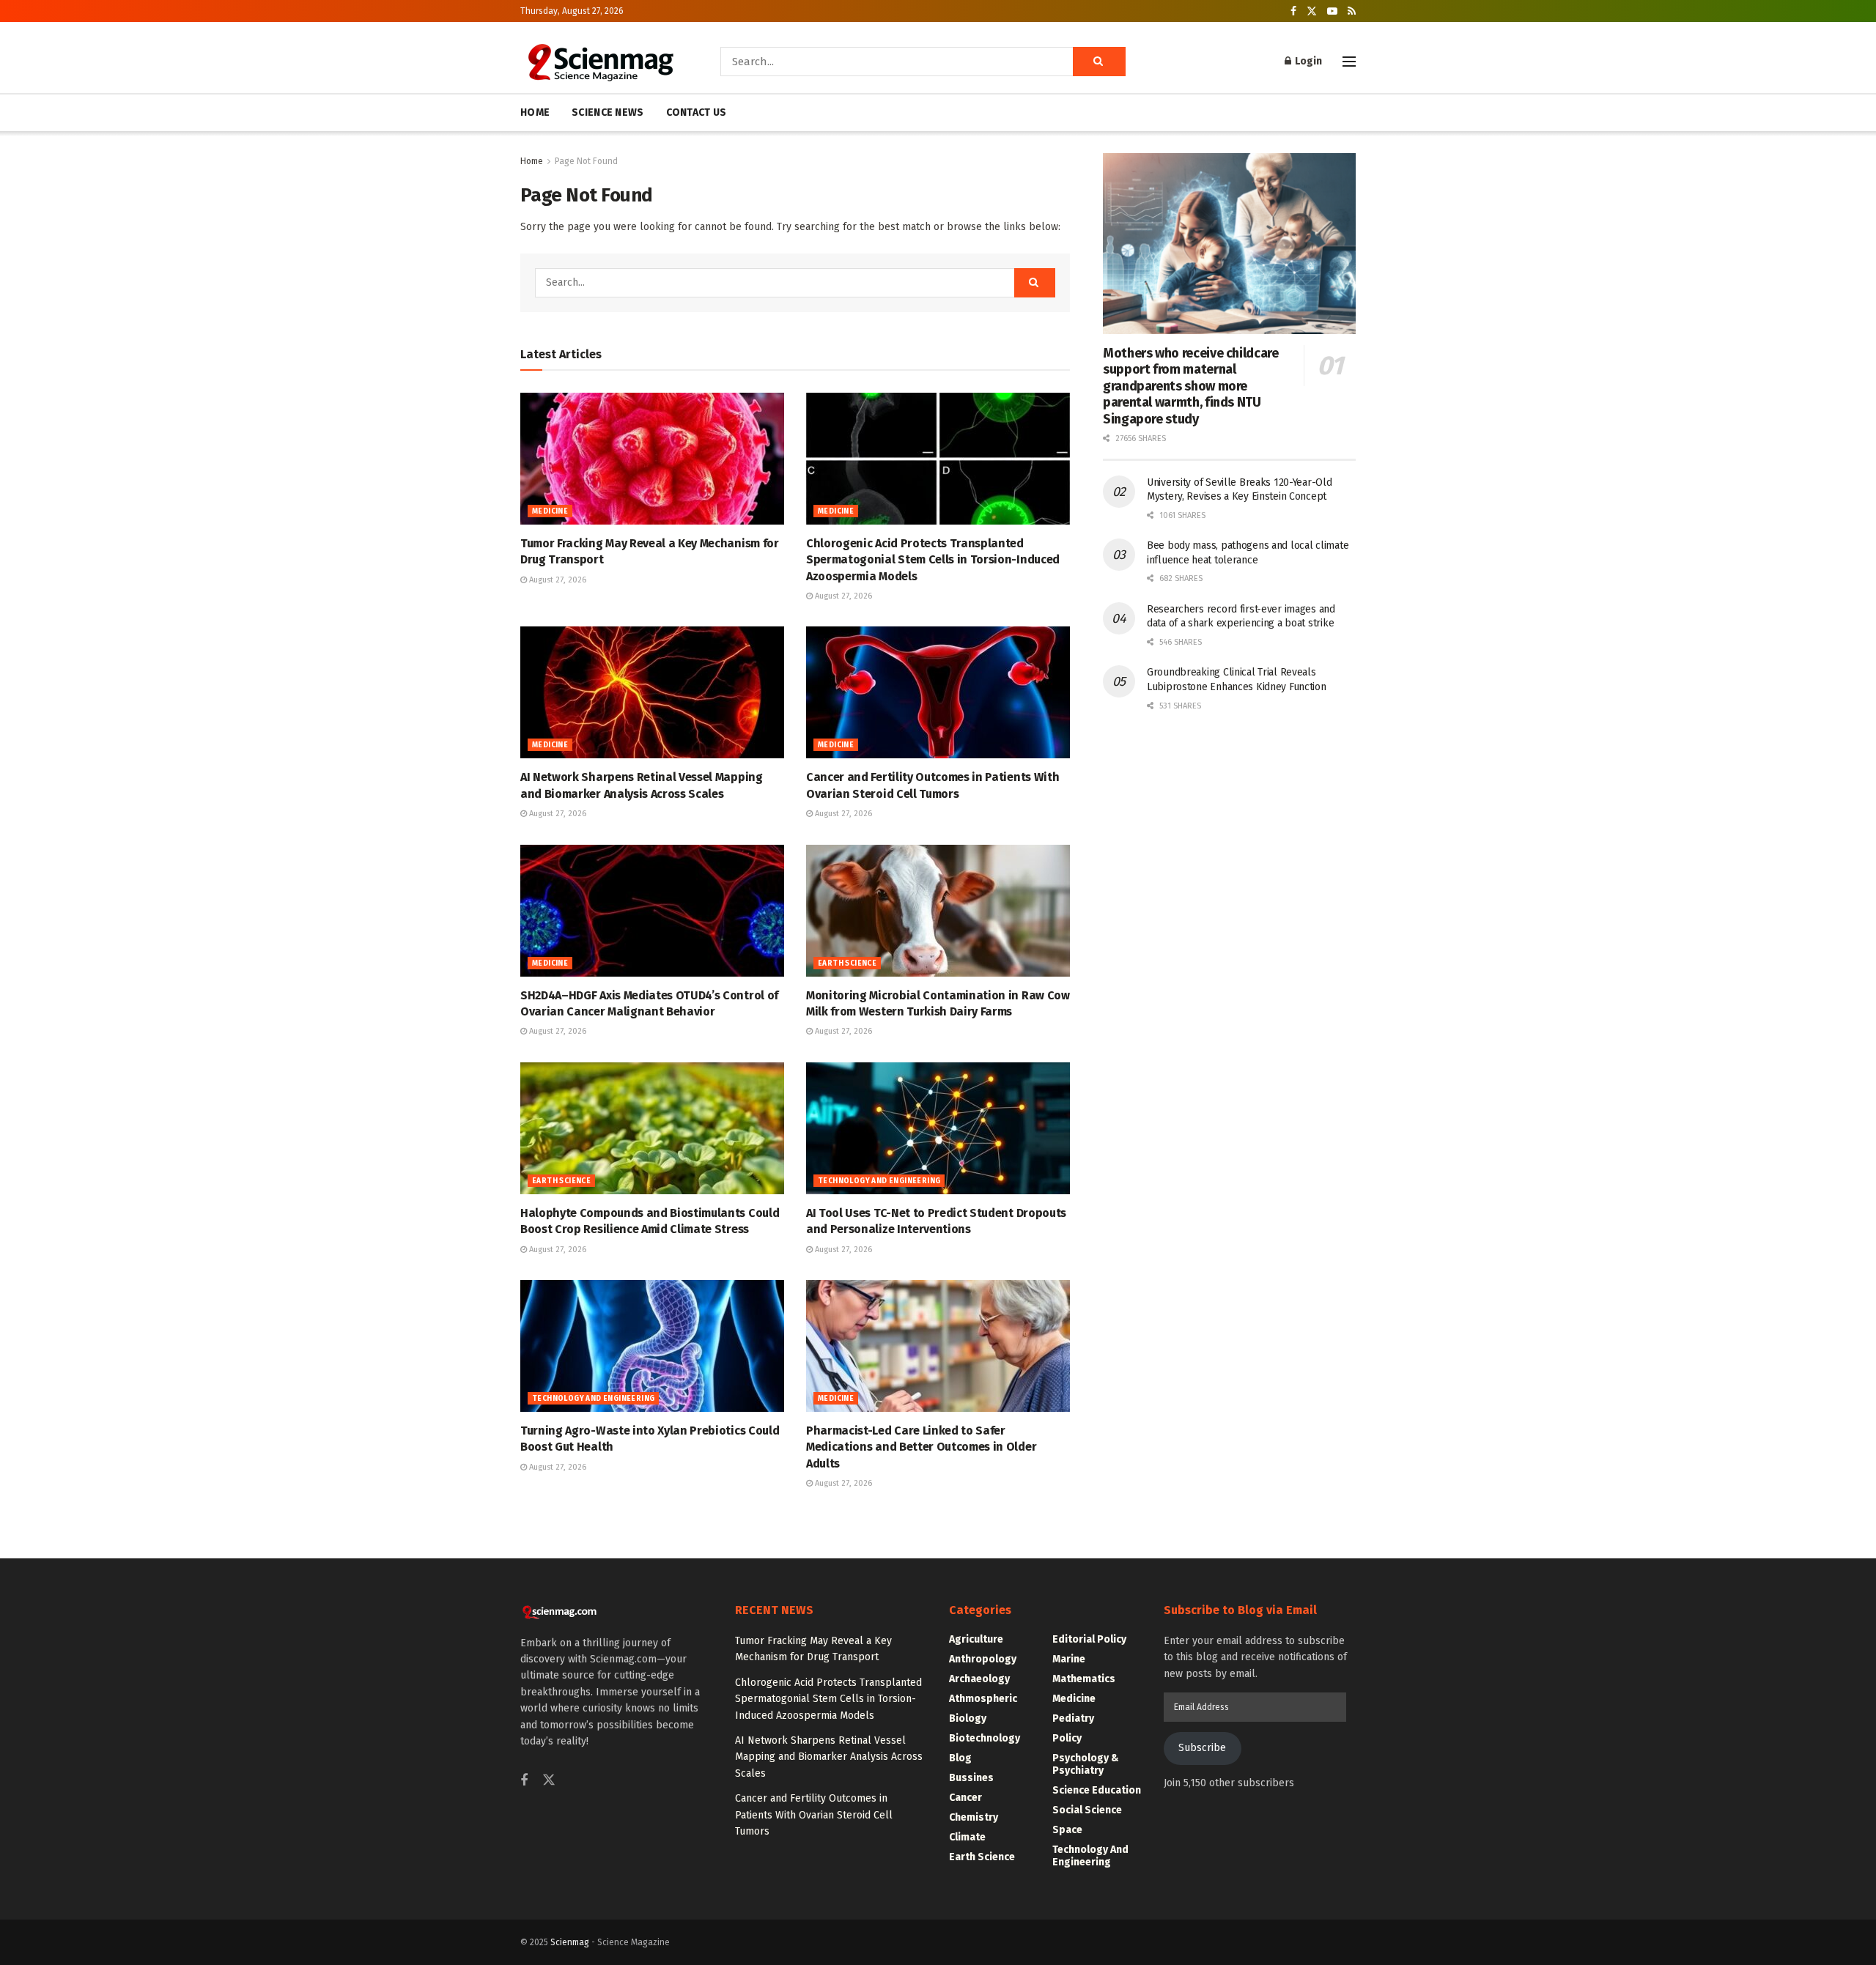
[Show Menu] (1349, 62)
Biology (968, 1718)
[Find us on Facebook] (1293, 11)
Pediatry (1073, 1718)
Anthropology (983, 1659)
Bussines (971, 1778)
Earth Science (847, 963)
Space (1067, 1830)
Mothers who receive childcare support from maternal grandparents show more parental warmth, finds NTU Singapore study (1191, 386)
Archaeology (979, 1679)
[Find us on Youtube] (1332, 11)
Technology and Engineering (879, 1181)
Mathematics (1084, 1679)
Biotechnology (985, 1738)
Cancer (965, 1798)
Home (532, 161)
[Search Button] (1099, 62)
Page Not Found (586, 161)
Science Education (1097, 1790)
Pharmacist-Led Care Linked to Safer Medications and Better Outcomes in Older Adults (921, 1447)
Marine (1069, 1659)
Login (1307, 61)
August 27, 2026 (557, 580)
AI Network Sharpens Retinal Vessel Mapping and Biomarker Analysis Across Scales (829, 1757)
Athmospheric (983, 1699)
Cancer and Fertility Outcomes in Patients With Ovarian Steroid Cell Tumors (814, 1815)
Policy (1067, 1738)
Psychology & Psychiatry (1086, 1764)
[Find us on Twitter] (1312, 11)
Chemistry (974, 1817)
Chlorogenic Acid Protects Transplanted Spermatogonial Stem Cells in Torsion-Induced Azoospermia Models (933, 560)
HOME (535, 112)
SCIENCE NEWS (608, 112)
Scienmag (570, 1942)
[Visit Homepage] (600, 62)
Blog (960, 1758)
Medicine (550, 511)
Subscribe (1202, 1748)
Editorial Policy (1089, 1639)
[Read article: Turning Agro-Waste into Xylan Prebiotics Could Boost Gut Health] (652, 1346)
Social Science (1087, 1810)
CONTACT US (697, 112)
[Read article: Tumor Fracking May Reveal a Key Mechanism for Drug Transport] (652, 459)
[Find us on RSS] (1352, 11)
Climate (967, 1837)
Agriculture (976, 1639)
